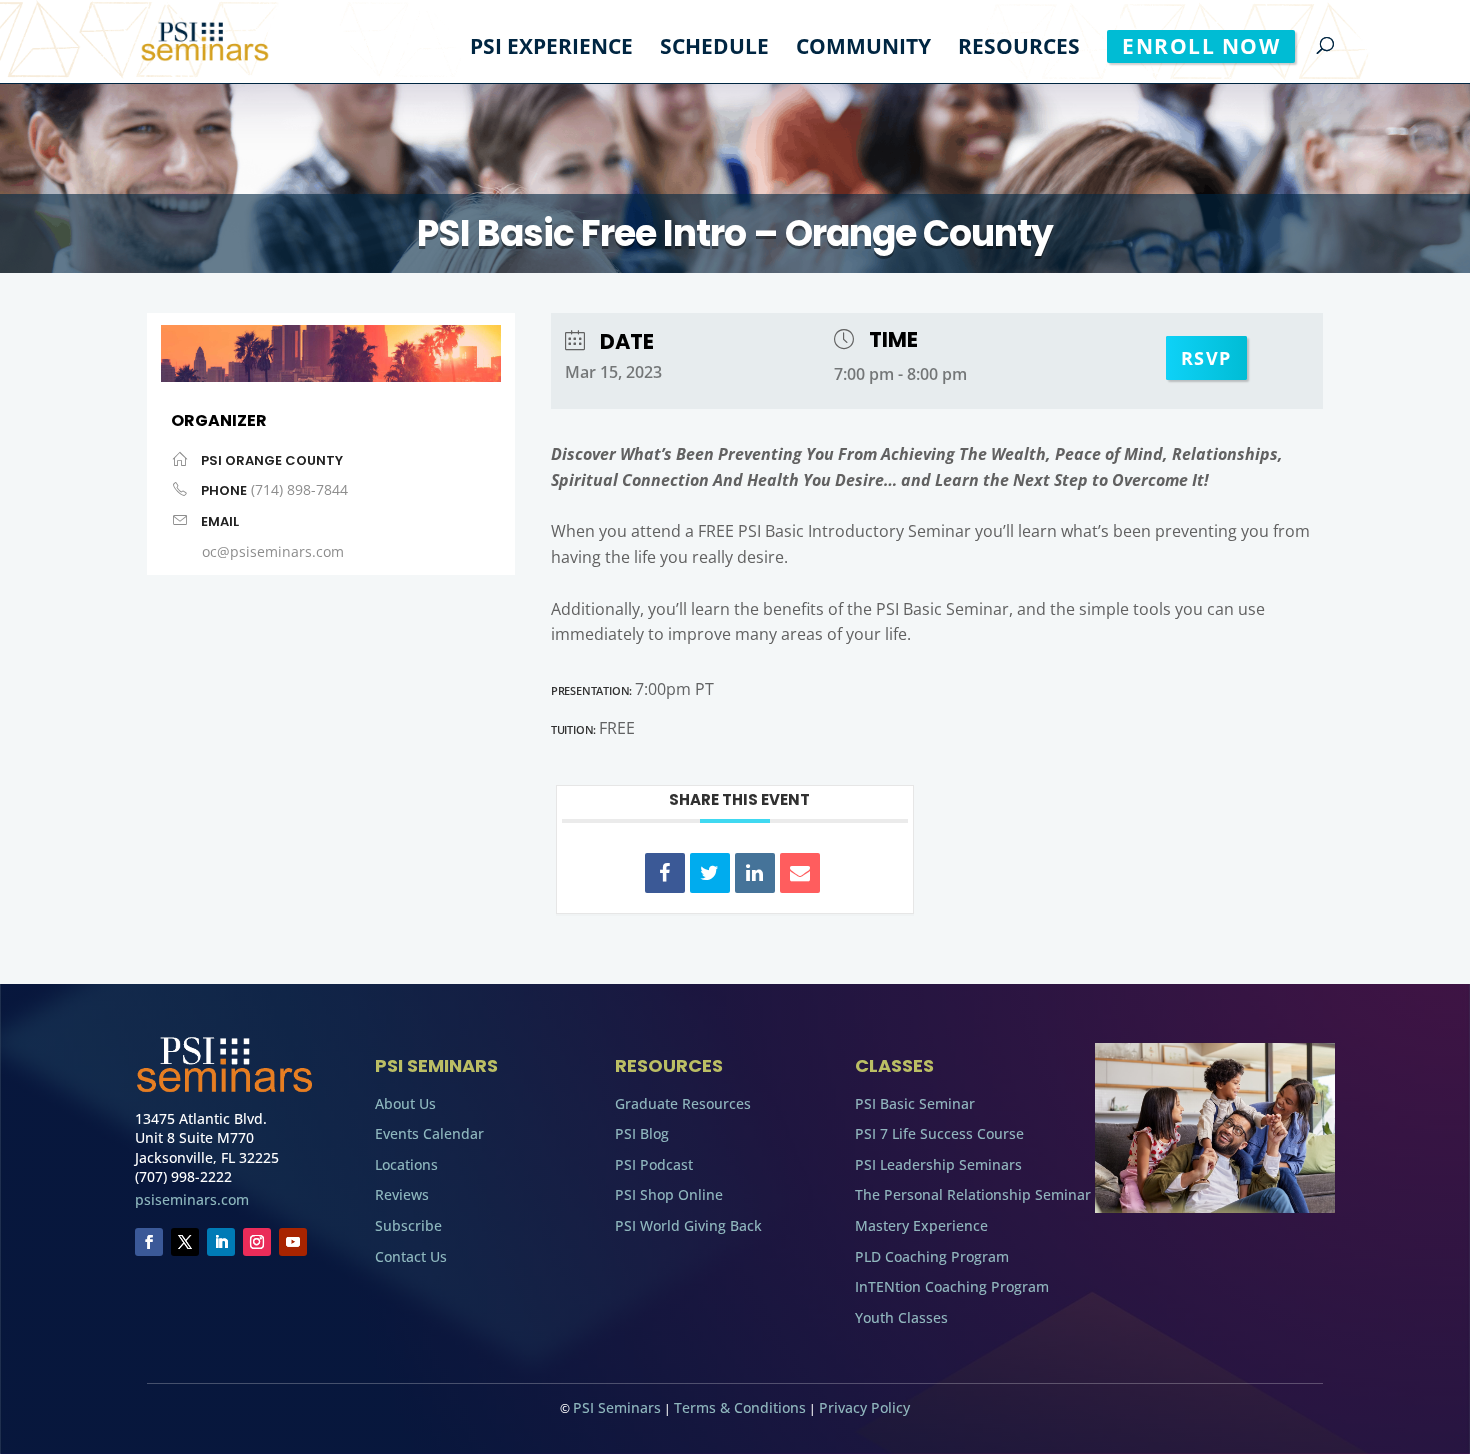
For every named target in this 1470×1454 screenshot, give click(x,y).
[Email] (800, 873)
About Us (405, 1103)
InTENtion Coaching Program (952, 1286)
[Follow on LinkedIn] (221, 1242)
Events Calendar (429, 1133)
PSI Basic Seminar (915, 1103)
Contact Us (411, 1256)
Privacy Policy (864, 1407)
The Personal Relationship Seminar (973, 1194)
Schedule (714, 49)
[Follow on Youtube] (293, 1242)
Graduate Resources (683, 1103)
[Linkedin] (755, 873)
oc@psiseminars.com (273, 551)
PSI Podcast (654, 1164)
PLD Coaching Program (932, 1256)
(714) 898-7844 (299, 489)
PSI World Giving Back (688, 1225)
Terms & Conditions (740, 1407)
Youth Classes (901, 1317)
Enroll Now (1201, 46)
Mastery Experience (921, 1225)
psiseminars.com (192, 1199)
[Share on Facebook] (665, 873)
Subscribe (408, 1225)
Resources (1019, 49)
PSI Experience (551, 49)
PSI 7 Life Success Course (939, 1133)
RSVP (1206, 358)
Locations (406, 1164)
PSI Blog (642, 1133)
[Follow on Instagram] (257, 1242)
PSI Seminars (617, 1407)
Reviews (402, 1194)
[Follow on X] (185, 1242)
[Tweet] (710, 873)
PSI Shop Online (669, 1194)
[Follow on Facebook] (149, 1242)
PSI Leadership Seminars (938, 1164)
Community (863, 49)
